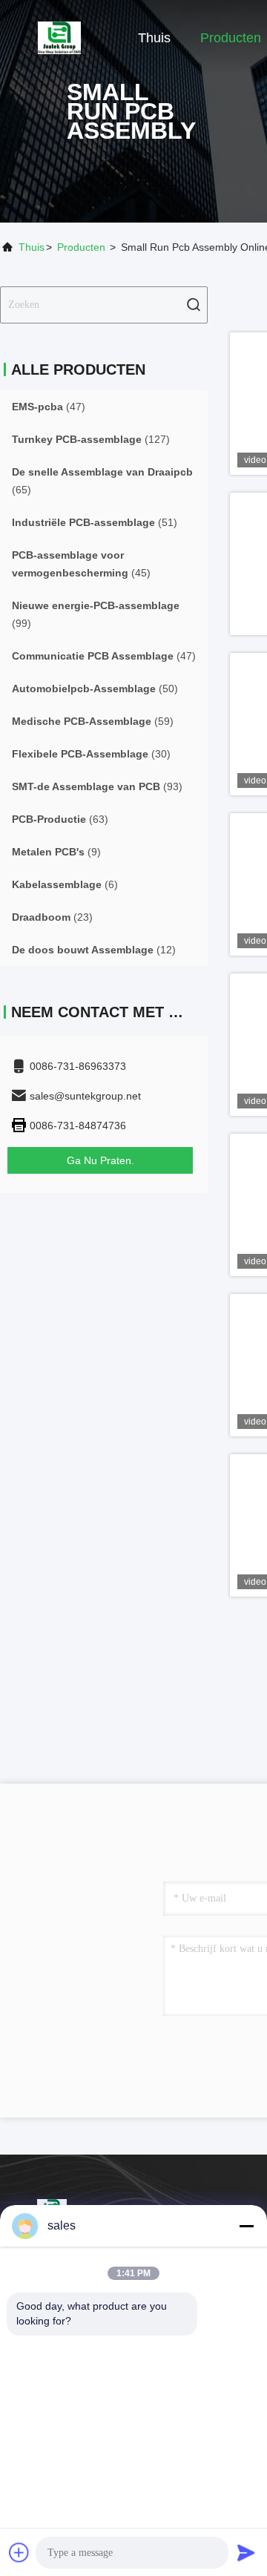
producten (81, 247)
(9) (56, 852)
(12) (94, 950)
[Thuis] (59, 37)
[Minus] (246, 2226)
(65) (102, 481)
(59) (93, 721)
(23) (52, 917)
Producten (231, 38)
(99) (96, 614)
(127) (91, 439)
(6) (65, 884)
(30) (91, 754)
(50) (95, 689)
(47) (49, 407)
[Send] (246, 2552)
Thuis (154, 38)
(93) (97, 786)
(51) (95, 522)
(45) (81, 564)
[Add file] (19, 2552)
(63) (60, 819)
